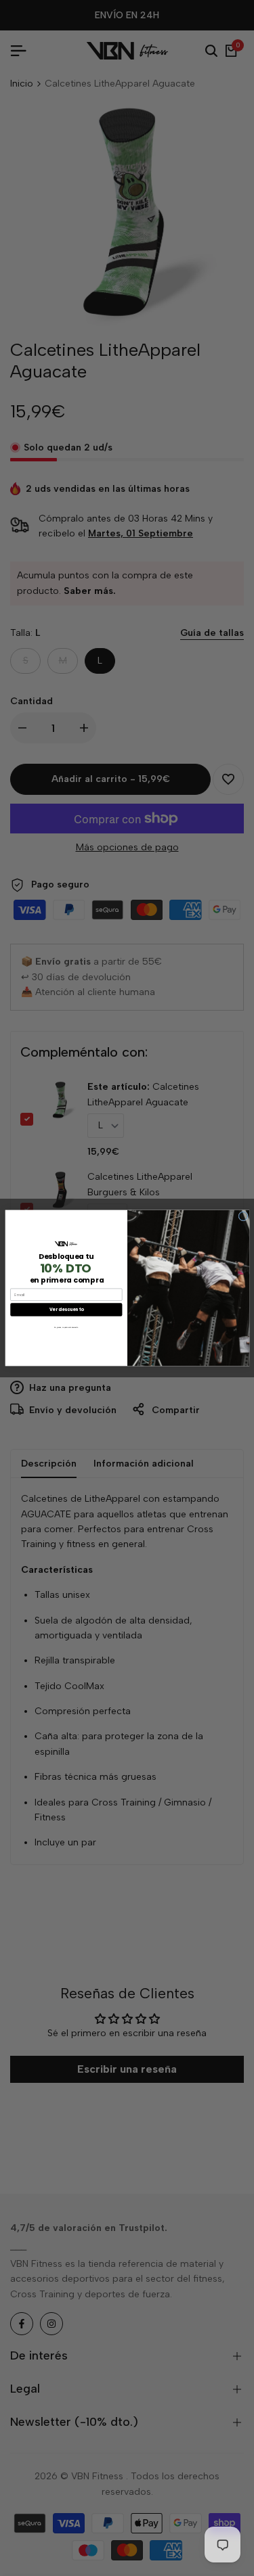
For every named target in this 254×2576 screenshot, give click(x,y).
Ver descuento (66, 1309)
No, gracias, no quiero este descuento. (66, 1327)
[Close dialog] (243, 1217)
